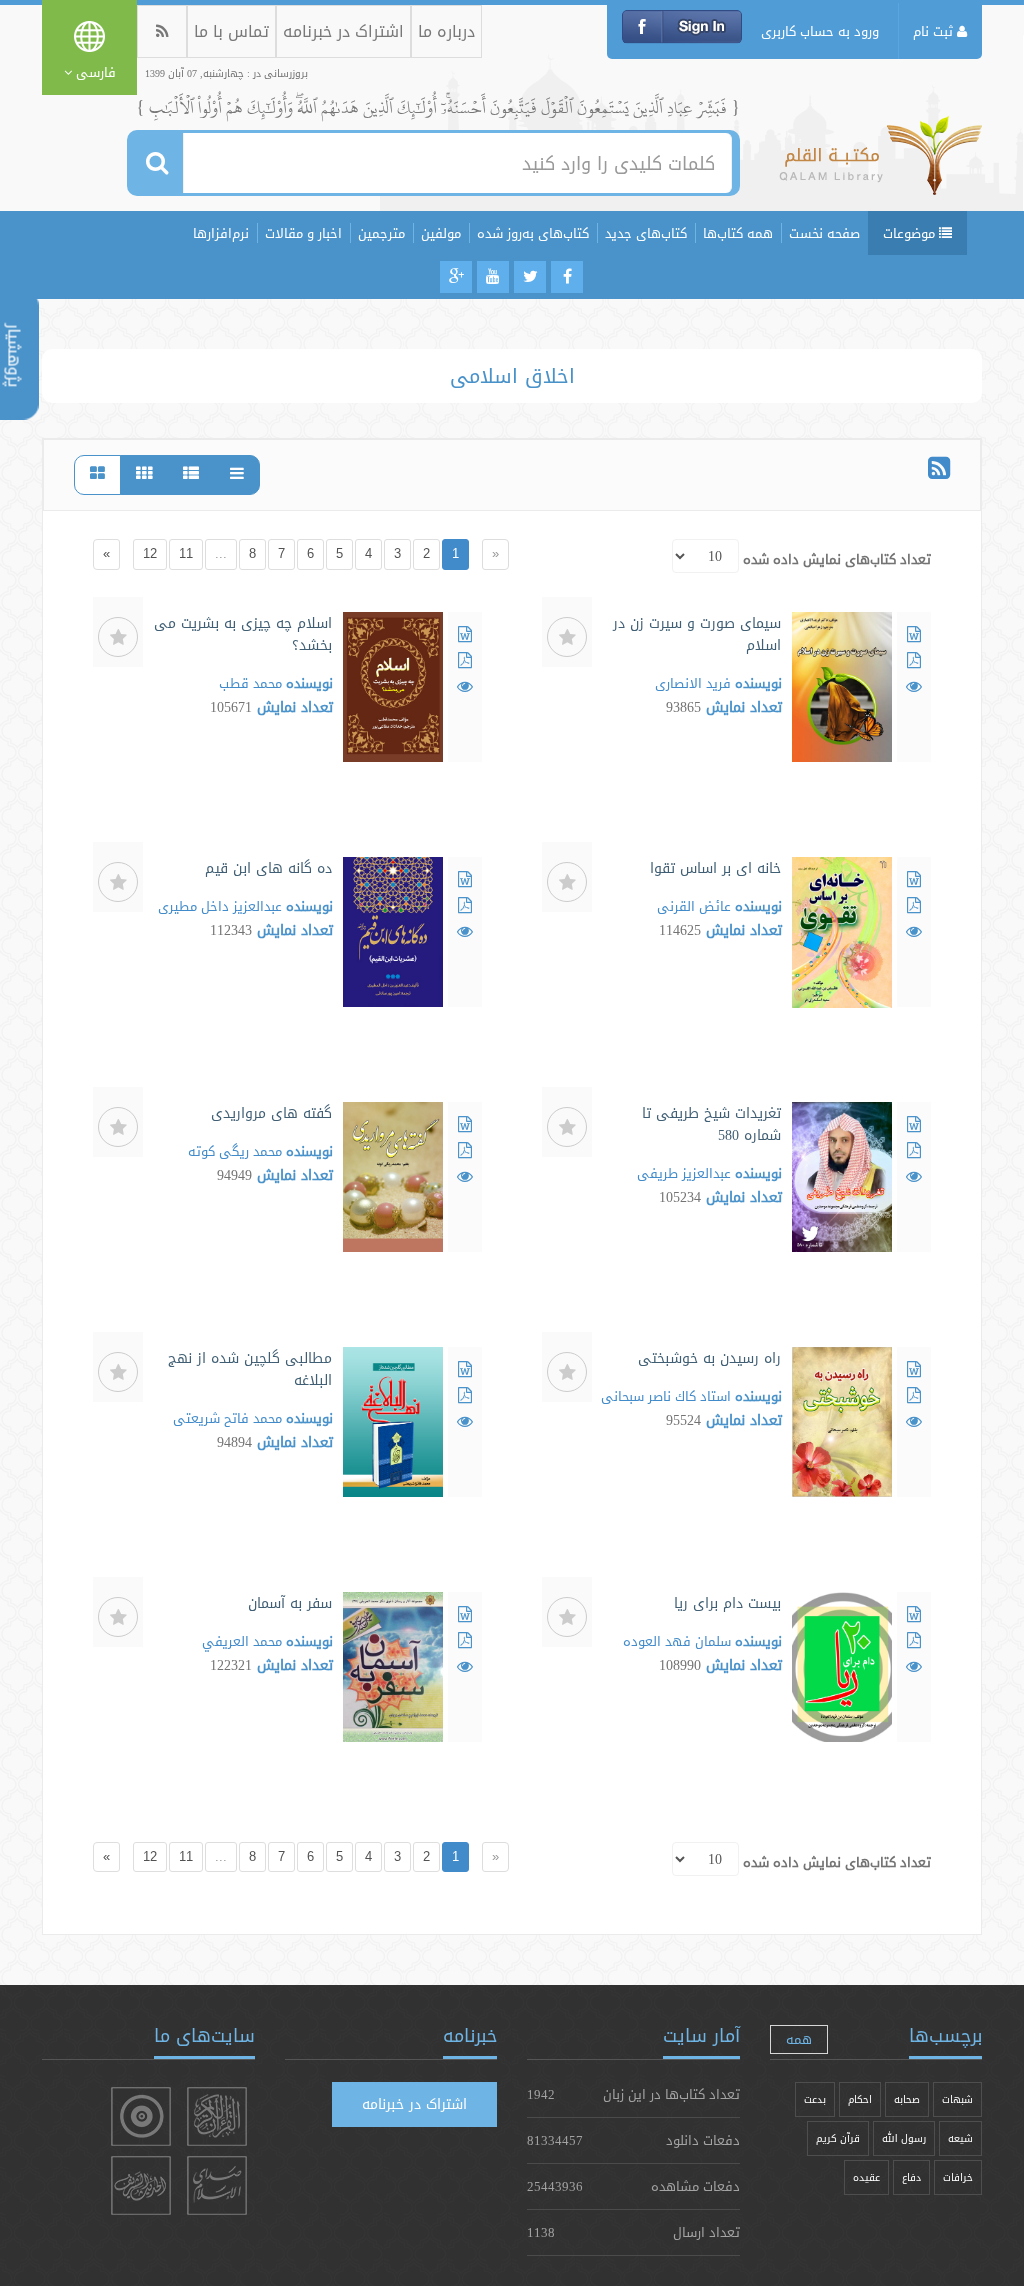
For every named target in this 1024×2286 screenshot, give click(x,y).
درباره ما (446, 31)
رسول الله (904, 2138)
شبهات (957, 2099)
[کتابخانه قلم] (880, 165)
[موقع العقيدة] (141, 2116)
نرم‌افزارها (221, 233)
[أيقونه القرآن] (217, 2116)
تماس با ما (231, 31)
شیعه (960, 2138)
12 (150, 553)
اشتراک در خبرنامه (343, 31)
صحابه (907, 2099)
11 (186, 553)
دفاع (911, 2177)
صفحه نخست (824, 233)
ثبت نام (935, 31)
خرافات (958, 2177)
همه (799, 2039)
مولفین (441, 233)
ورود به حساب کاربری (820, 31)
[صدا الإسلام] (217, 2185)
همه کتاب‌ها (738, 233)
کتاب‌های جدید (646, 233)
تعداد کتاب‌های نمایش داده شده (837, 559)
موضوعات (911, 233)
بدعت (815, 2099)
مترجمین (381, 233)
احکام (860, 2099)
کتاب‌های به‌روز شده (533, 233)
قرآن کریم (838, 2138)
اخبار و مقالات (303, 233)
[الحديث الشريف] (141, 2185)
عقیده (866, 2177)
